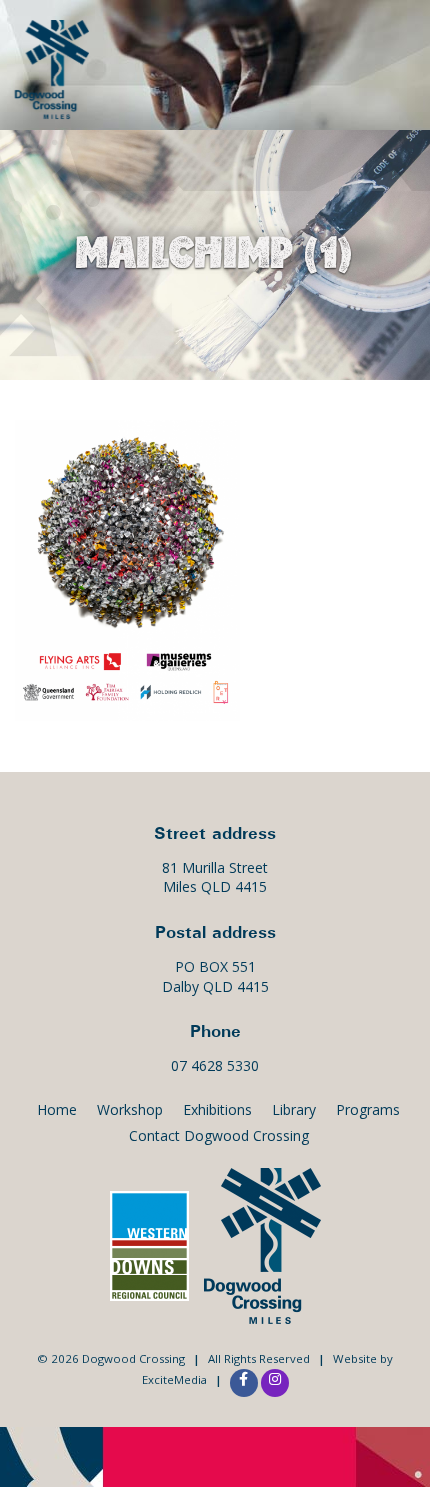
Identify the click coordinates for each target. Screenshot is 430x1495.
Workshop (130, 1109)
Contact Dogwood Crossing (219, 1135)
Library (294, 1109)
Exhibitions (217, 1109)
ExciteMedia (174, 1379)
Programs (368, 1109)
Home (57, 1109)
